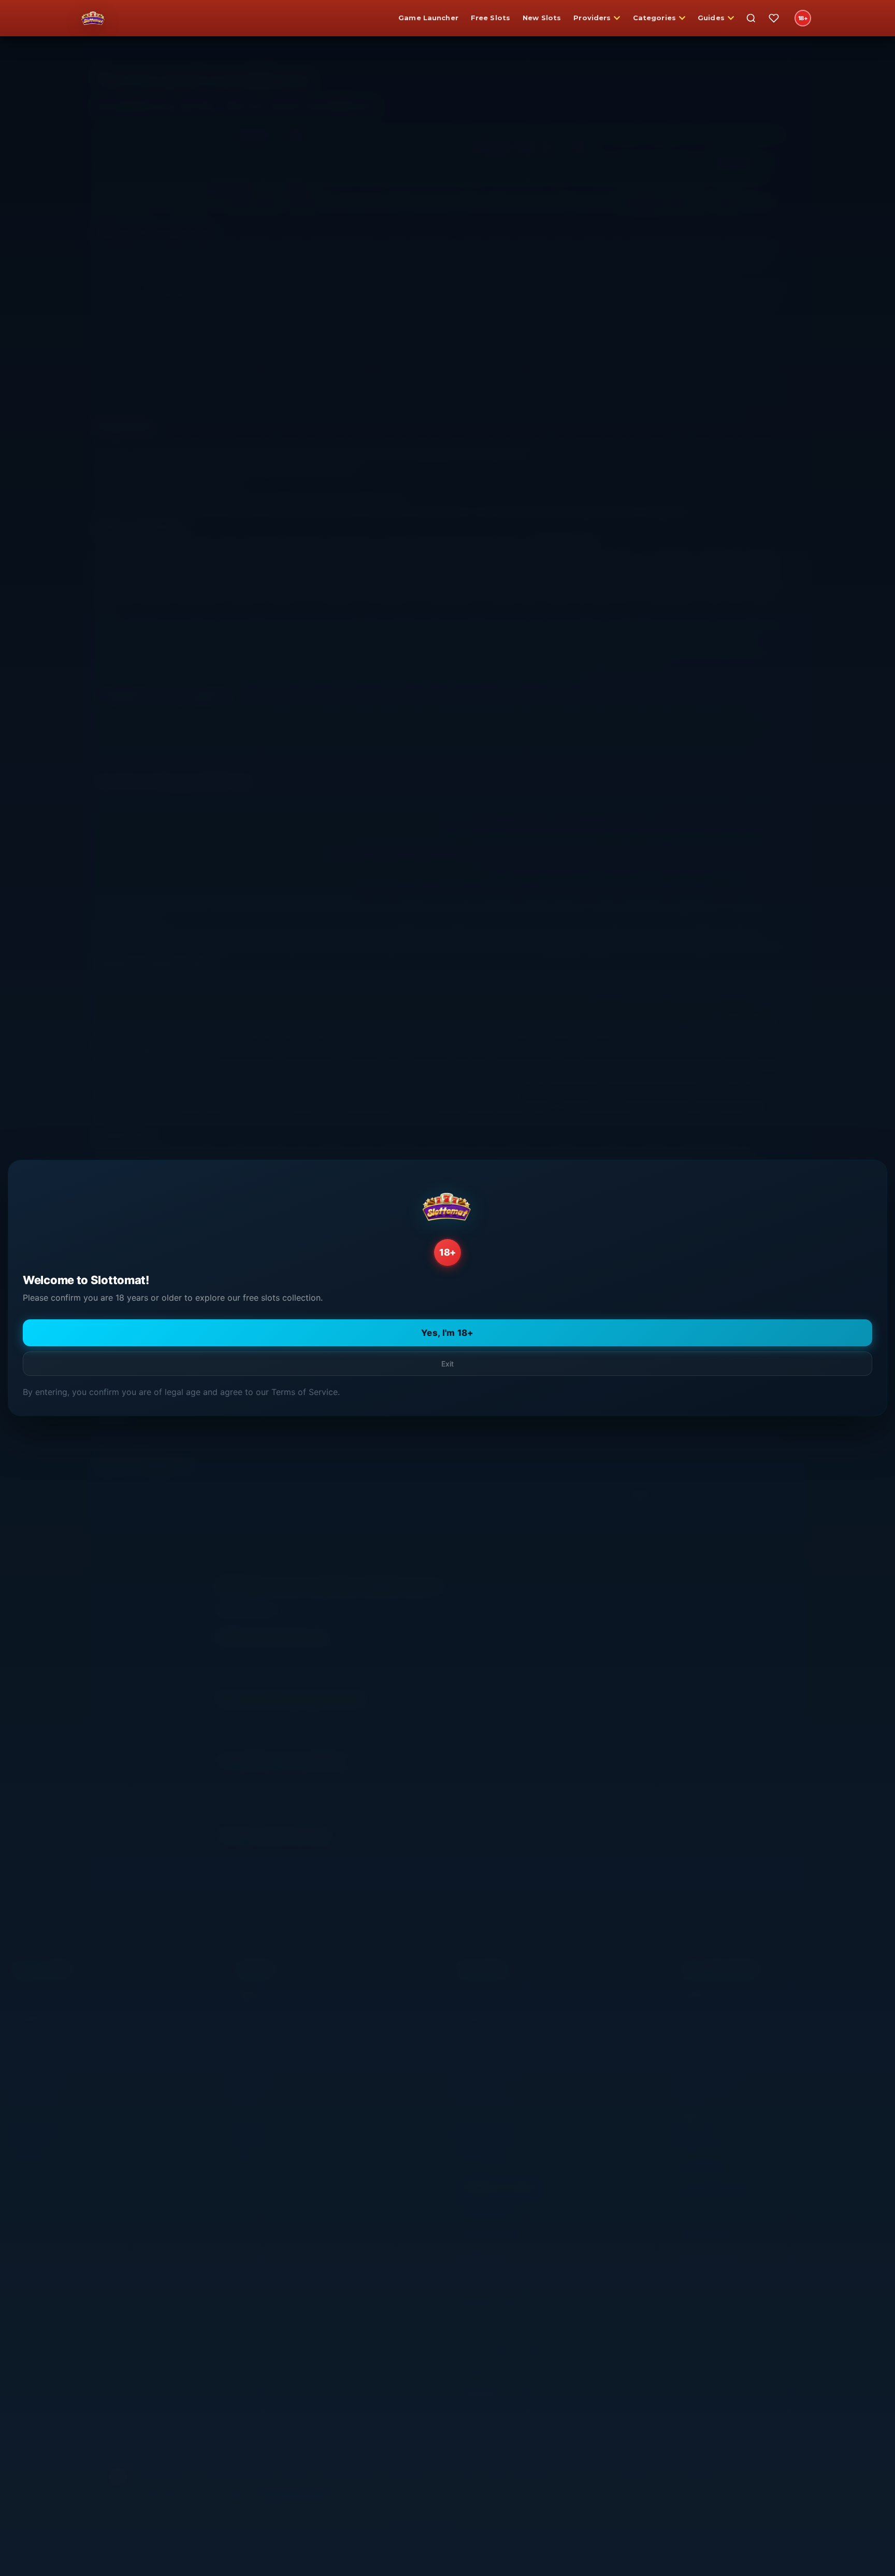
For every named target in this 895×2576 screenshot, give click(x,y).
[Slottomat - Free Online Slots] (93, 18)
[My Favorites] (774, 18)
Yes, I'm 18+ (447, 1333)
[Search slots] (751, 18)
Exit (447, 1364)
